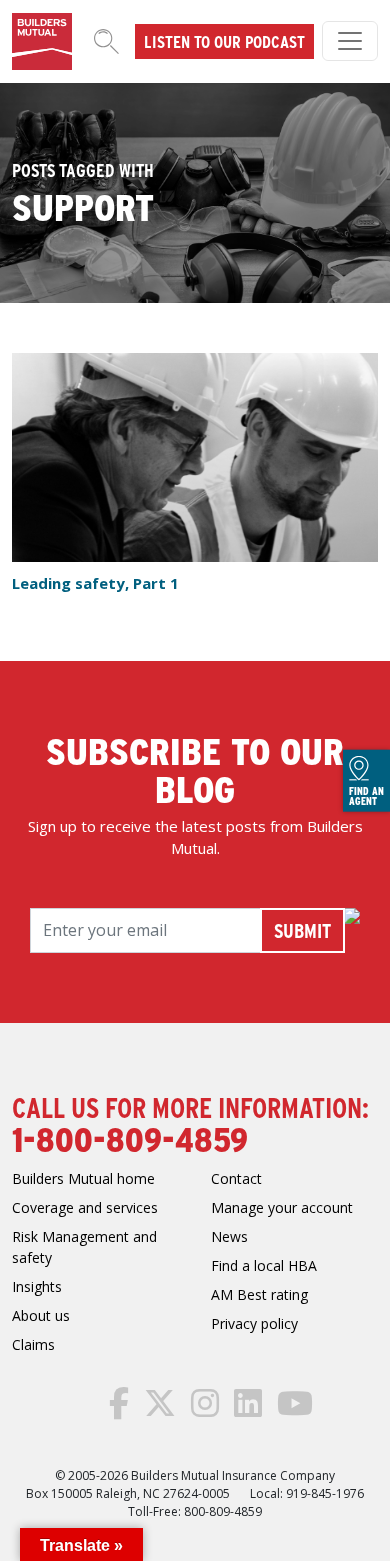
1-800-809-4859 (130, 1138)
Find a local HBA (264, 1265)
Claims (33, 1344)
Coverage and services (85, 1207)
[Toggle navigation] (350, 41)
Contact (236, 1178)
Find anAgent (366, 796)
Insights (37, 1286)
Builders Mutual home (83, 1178)
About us (41, 1315)
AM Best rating (259, 1294)
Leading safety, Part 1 (95, 583)
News (229, 1236)
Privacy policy (254, 1323)
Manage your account (282, 1207)
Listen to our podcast (224, 41)
